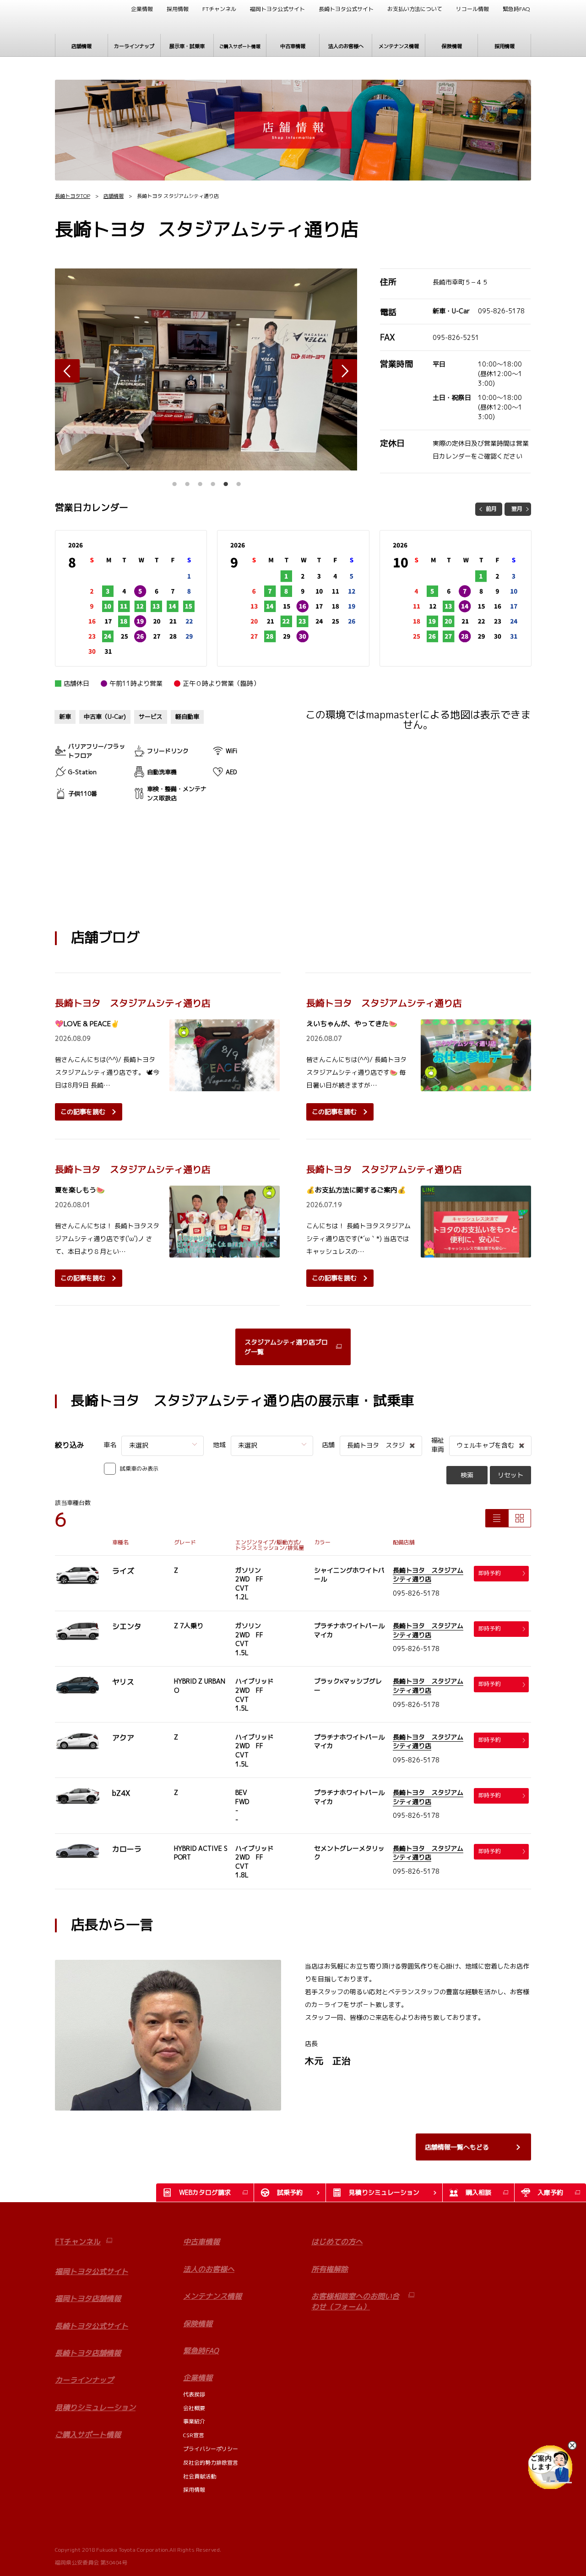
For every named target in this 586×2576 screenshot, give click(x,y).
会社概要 (194, 2408)
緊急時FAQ (516, 9)
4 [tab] (213, 481)
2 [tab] (187, 481)
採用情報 (178, 9)
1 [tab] (174, 481)
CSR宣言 (194, 2435)
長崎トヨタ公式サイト (346, 9)
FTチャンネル (219, 9)
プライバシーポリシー (211, 2449)
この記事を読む (83, 1112)
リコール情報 (472, 9)
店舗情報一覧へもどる (457, 2147)
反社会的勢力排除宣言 (211, 2463)
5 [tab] (226, 481)
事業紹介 (194, 2421)
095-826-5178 (501, 311)
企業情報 (142, 9)
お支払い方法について (415, 9)
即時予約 (489, 1573)
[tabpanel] (206, 369)
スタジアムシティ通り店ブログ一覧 (286, 1347)
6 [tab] (239, 481)
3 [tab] (200, 481)
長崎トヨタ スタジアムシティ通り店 (428, 1575)
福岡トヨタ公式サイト (277, 9)
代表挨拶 (194, 2394)
